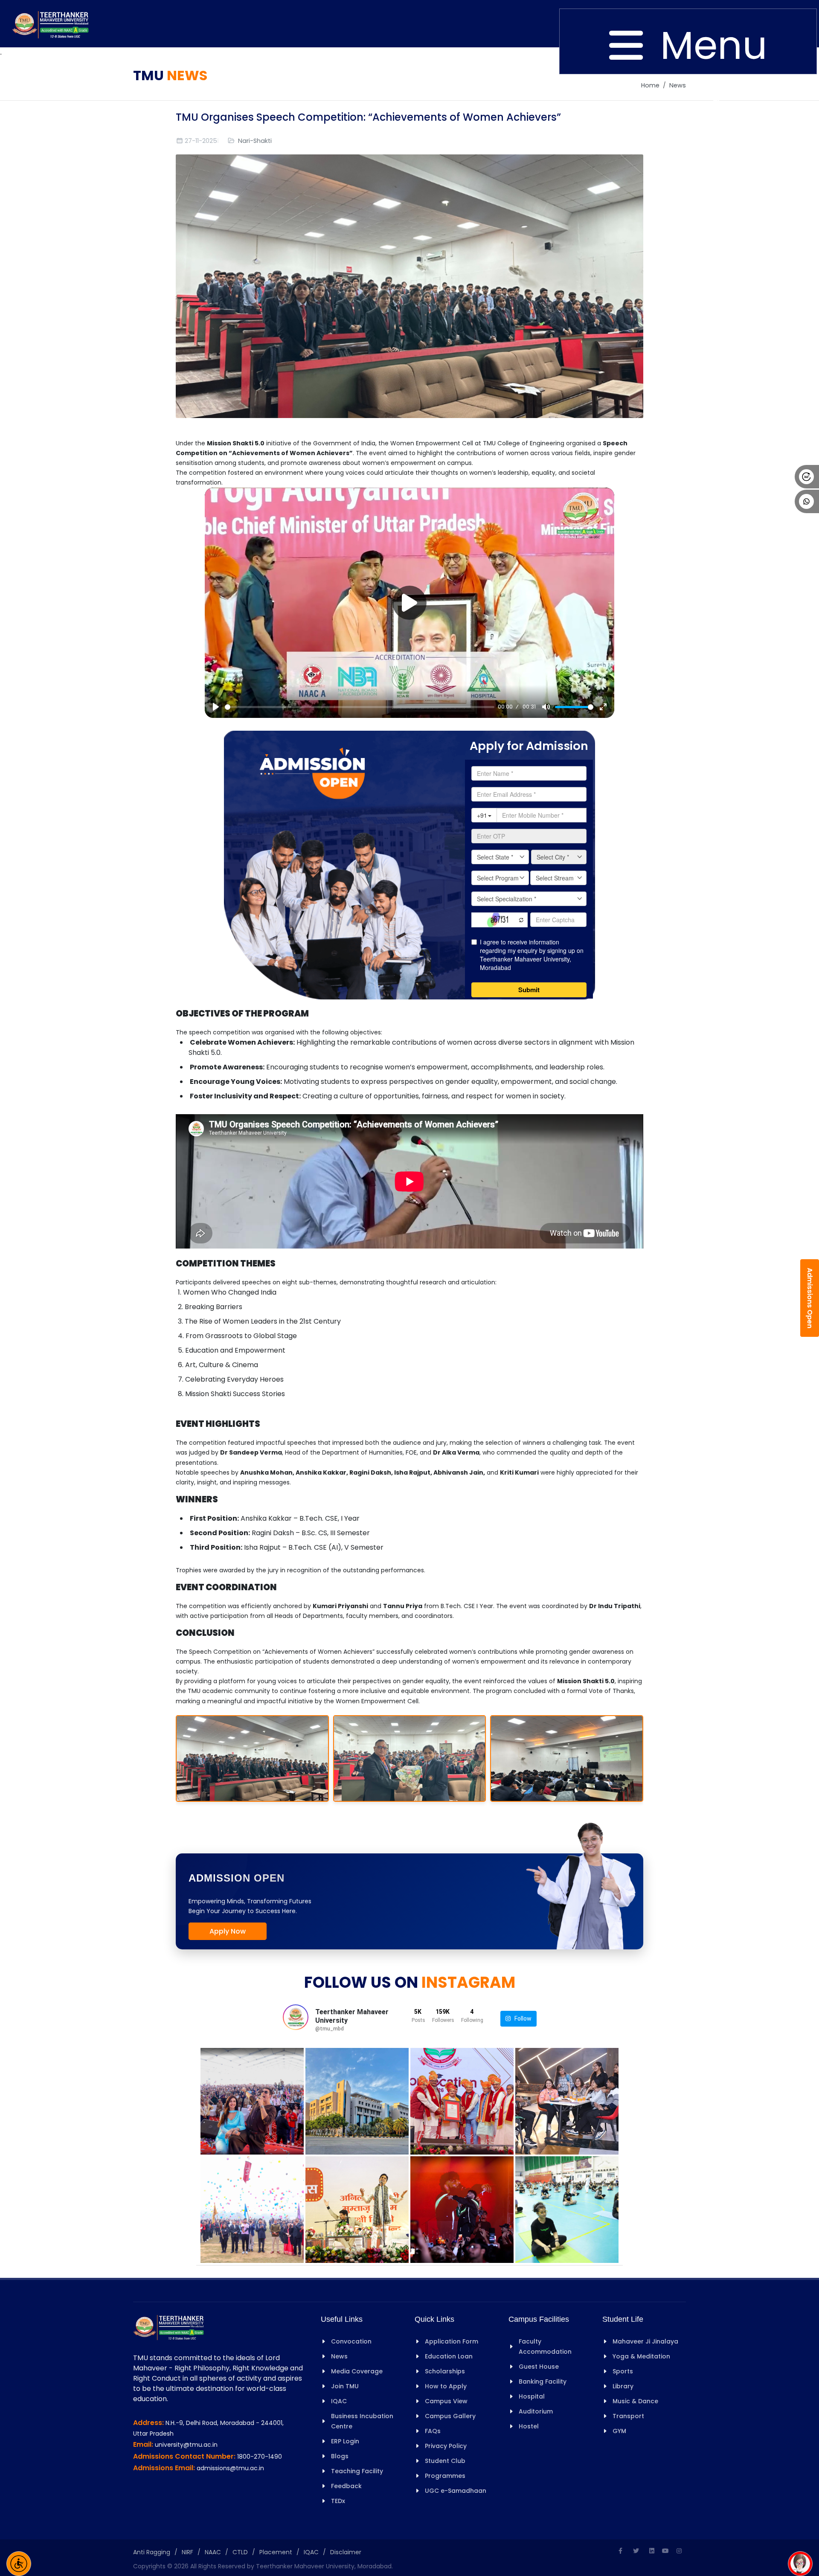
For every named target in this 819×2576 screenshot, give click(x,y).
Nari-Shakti (255, 141)
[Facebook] (620, 2551)
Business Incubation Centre (362, 2421)
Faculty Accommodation (545, 2347)
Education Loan (449, 2356)
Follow (521, 2018)
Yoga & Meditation (641, 2356)
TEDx (338, 2501)
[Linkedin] (652, 2551)
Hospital (532, 2396)
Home (650, 85)
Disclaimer (346, 2552)
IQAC (339, 2401)
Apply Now (228, 1931)
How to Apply (446, 2386)
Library (623, 2386)
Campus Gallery (450, 2416)
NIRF (187, 2552)
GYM (619, 2431)
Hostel (529, 2426)
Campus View (446, 2401)
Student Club (445, 2461)
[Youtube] (665, 2551)
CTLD (240, 2552)
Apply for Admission (529, 746)
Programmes (445, 2476)
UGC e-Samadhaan (456, 2491)
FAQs (433, 2431)
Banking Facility (543, 2381)
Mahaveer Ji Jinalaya (645, 2341)
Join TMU (345, 2386)
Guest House (539, 2367)
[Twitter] (636, 2551)
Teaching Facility (357, 2471)
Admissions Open (810, 1298)
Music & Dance (635, 2401)
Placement (276, 2552)
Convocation (351, 2341)
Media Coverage (357, 2371)
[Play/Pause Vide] (409, 603)
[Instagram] (679, 2551)
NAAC (213, 2552)
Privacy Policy (446, 2446)
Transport (628, 2416)
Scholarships (445, 2371)
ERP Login (345, 2441)
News (678, 85)
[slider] (360, 707)
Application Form (452, 2341)
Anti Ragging (152, 2552)
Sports (623, 2371)
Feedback (346, 2486)
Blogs (340, 2456)
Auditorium (536, 2411)
